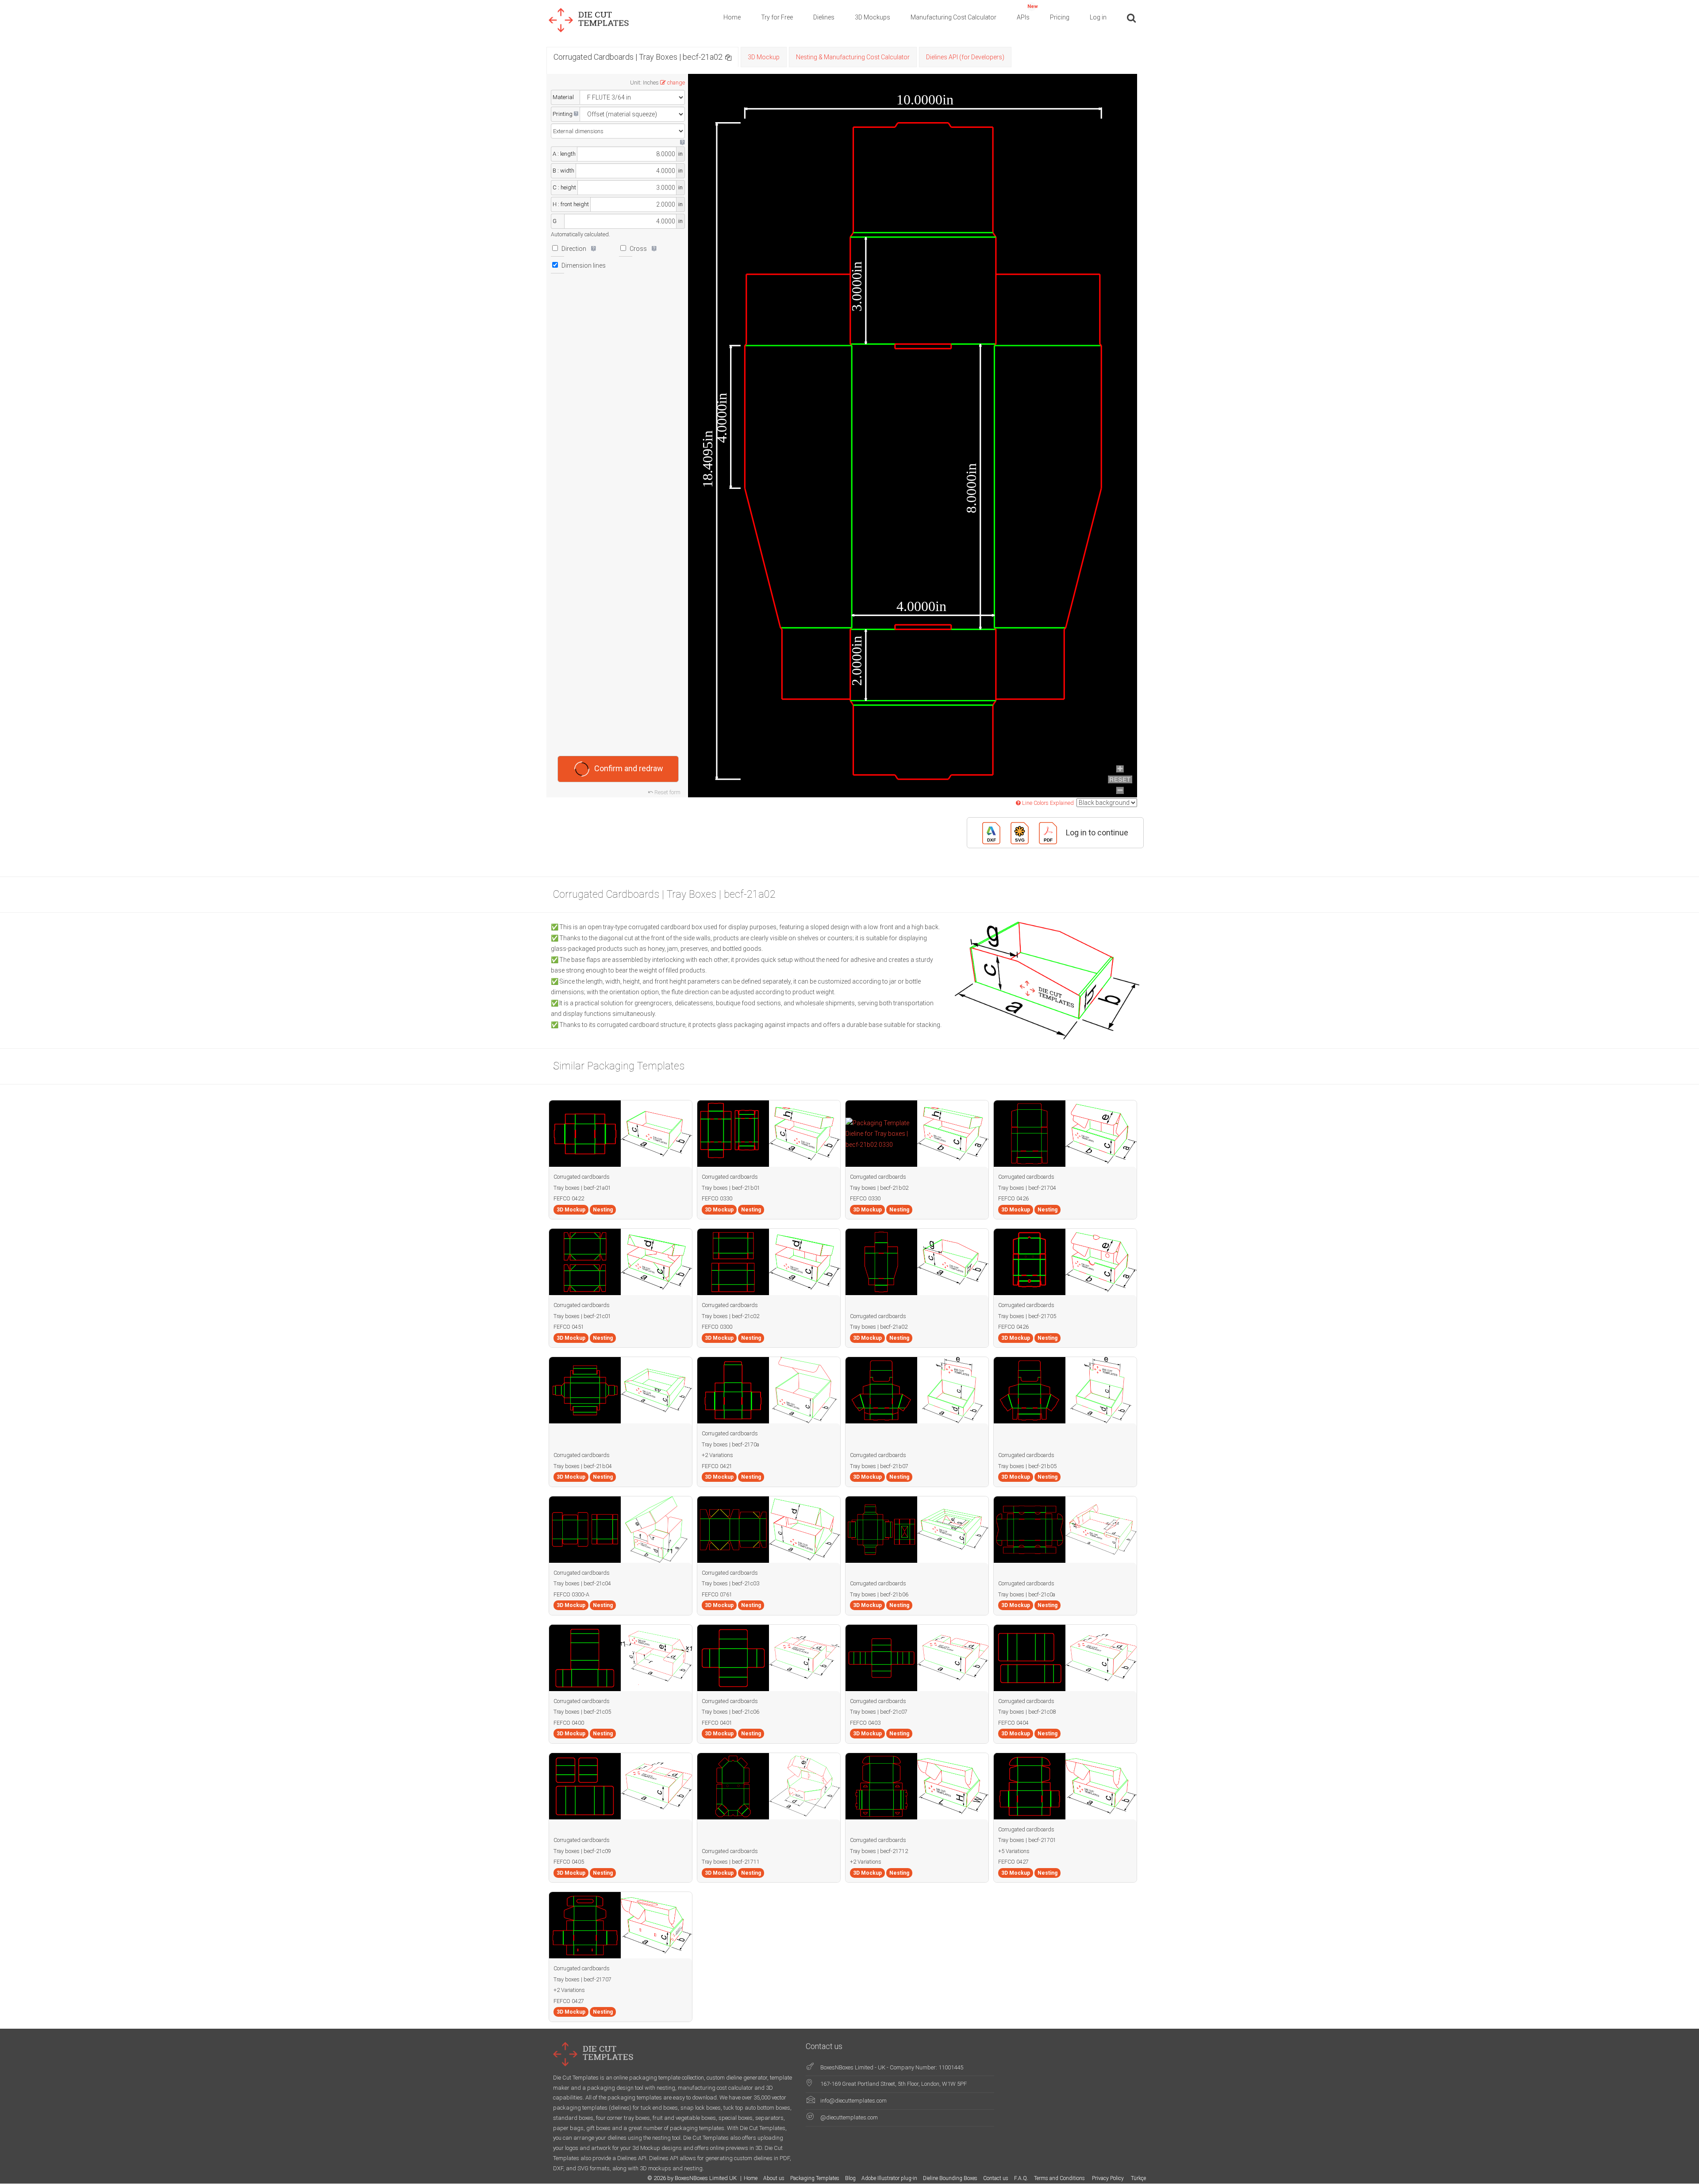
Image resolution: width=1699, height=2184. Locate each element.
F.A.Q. (1021, 2178)
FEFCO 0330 (717, 1198)
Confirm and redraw (629, 768)
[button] (728, 57)
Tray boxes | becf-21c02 (730, 1316)
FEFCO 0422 (569, 1198)
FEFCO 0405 (569, 1862)
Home (732, 17)
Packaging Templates (815, 2178)
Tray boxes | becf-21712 (879, 1851)
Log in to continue (1097, 832)
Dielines (824, 17)
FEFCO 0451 (569, 1327)
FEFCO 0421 (717, 1466)
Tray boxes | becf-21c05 (582, 1712)
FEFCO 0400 (569, 1723)
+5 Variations (1014, 1851)
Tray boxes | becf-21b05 (1027, 1466)
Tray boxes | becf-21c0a (1027, 1594)
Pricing (1060, 17)
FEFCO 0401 (717, 1723)
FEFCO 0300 (717, 1327)
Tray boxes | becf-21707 (582, 1979)
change (676, 83)
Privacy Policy (1109, 2178)
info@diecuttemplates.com (853, 2101)
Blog (850, 2178)
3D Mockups (873, 17)
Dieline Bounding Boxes (950, 2178)
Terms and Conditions (1060, 2178)
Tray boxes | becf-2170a (730, 1444)
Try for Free (777, 17)
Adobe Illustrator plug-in (889, 2178)
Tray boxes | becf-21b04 (583, 1466)
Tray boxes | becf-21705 (1027, 1316)
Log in (1098, 17)
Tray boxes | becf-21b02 (879, 1188)
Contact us (996, 2178)
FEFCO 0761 (717, 1594)
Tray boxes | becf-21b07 (879, 1466)
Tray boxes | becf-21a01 (582, 1188)
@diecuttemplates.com (849, 2117)
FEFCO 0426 (1013, 1198)
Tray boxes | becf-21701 (1027, 1840)
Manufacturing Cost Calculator (953, 17)
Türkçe (1138, 2178)
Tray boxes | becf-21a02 (879, 1327)
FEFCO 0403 (865, 1723)
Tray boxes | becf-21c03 (730, 1583)
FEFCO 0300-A (571, 1594)
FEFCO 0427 (1013, 1862)
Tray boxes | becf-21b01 (731, 1188)
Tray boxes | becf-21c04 (582, 1583)
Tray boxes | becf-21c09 (582, 1851)
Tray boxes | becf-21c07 (879, 1712)
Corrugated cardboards (582, 1177)
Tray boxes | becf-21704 (1027, 1188)
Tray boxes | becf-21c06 (730, 1712)
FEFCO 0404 (1013, 1723)
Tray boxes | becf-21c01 (582, 1316)
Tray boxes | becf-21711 (731, 1862)
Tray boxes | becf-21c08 (1027, 1712)
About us (774, 2178)
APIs (1027, 12)
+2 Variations (717, 1455)
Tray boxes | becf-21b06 (879, 1594)
